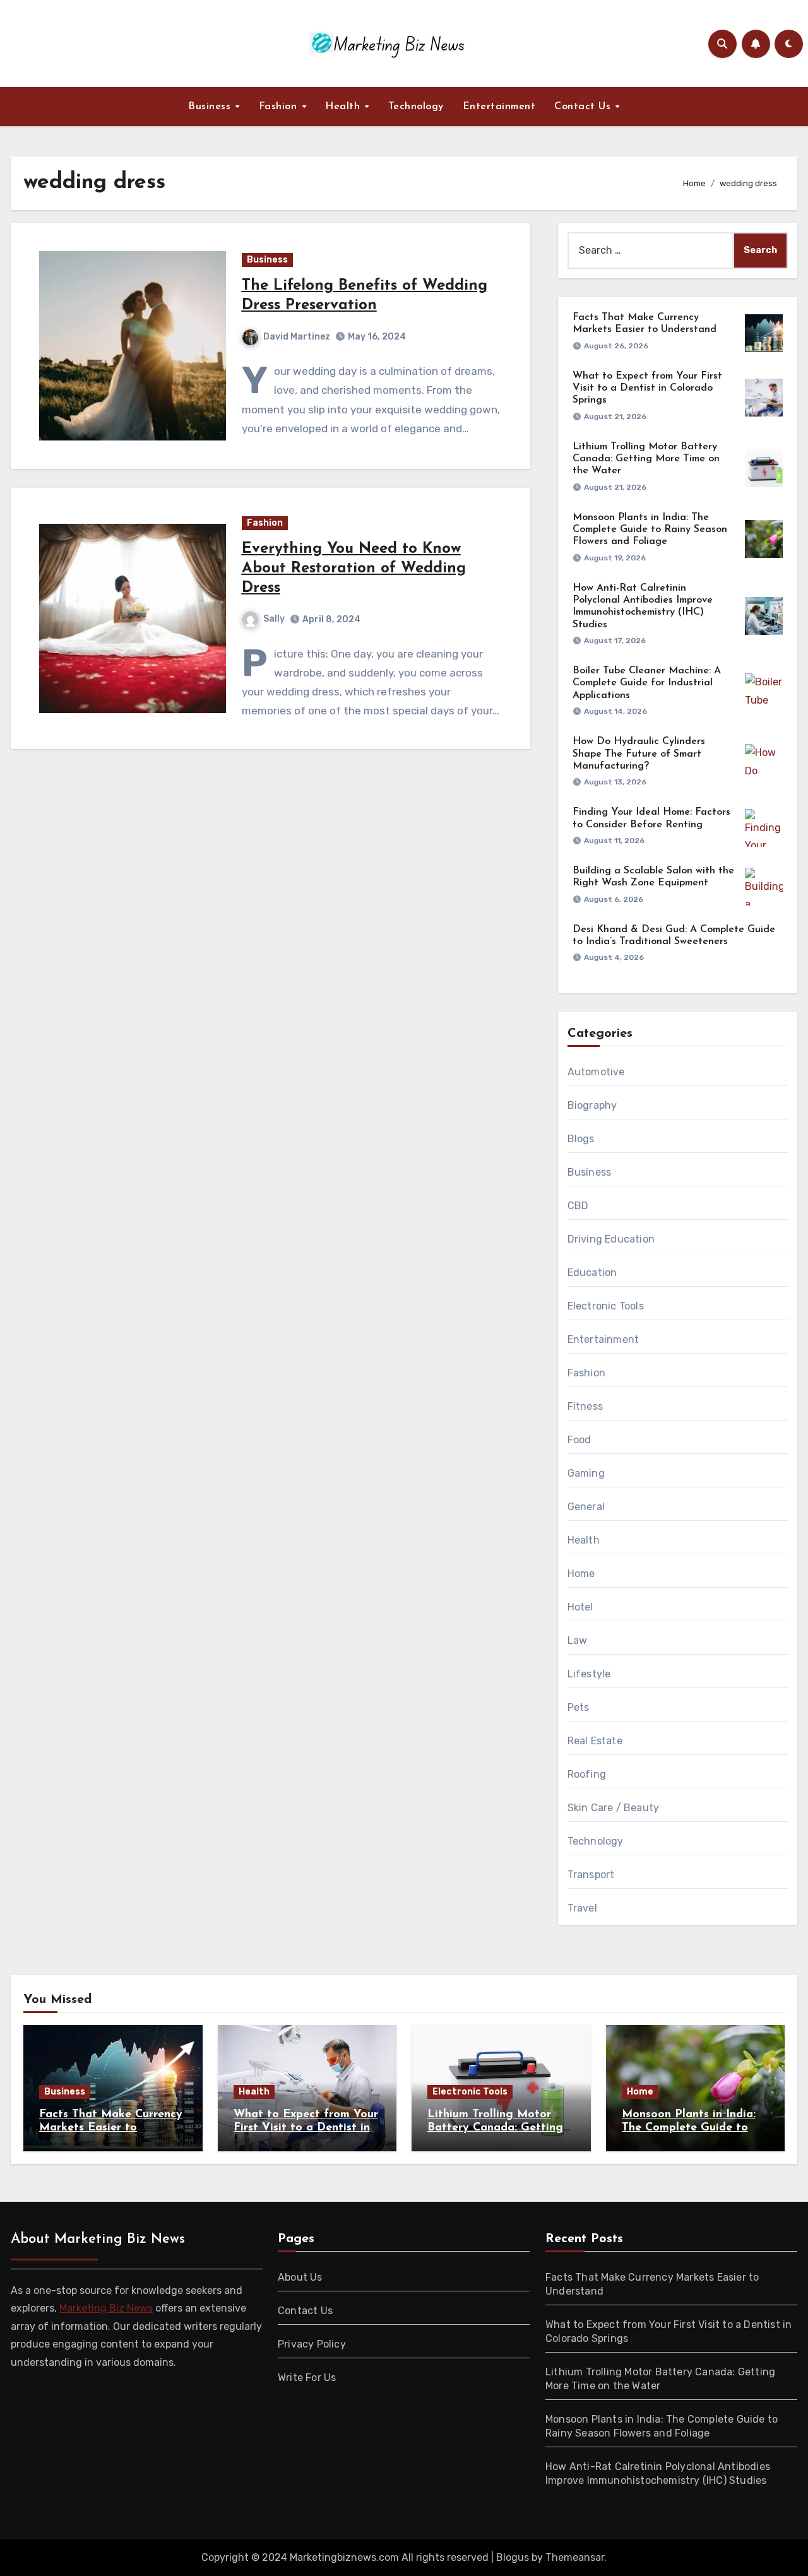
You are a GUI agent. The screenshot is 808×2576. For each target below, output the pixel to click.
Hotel (580, 1607)
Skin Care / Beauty (614, 1808)
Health (344, 107)
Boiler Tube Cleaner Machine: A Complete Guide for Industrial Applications (647, 683)
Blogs (581, 1139)
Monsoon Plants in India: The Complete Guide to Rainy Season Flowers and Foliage (650, 529)
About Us (300, 2277)
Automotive (596, 1072)
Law (578, 1640)
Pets (579, 1707)
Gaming (586, 1473)
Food (579, 1440)
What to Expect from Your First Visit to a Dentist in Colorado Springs (647, 388)
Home (581, 1574)
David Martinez (297, 337)
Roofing (587, 1774)
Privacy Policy (312, 2344)
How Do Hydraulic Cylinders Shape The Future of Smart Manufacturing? (639, 753)
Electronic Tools (606, 1306)
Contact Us (584, 107)
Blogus (513, 2557)
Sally (274, 619)
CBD (578, 1206)
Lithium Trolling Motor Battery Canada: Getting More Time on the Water (646, 459)
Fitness (585, 1406)
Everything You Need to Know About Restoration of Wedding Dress (354, 569)
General (586, 1507)
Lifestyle (589, 1674)
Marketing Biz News (106, 2308)
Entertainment (499, 107)
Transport (591, 1875)
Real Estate (595, 1741)
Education (592, 1273)
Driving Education (611, 1239)
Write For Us (307, 2378)
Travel (582, 1908)
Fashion (280, 107)
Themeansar (575, 2557)
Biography (592, 1105)
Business (211, 107)
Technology (416, 107)
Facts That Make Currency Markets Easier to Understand (111, 2128)
